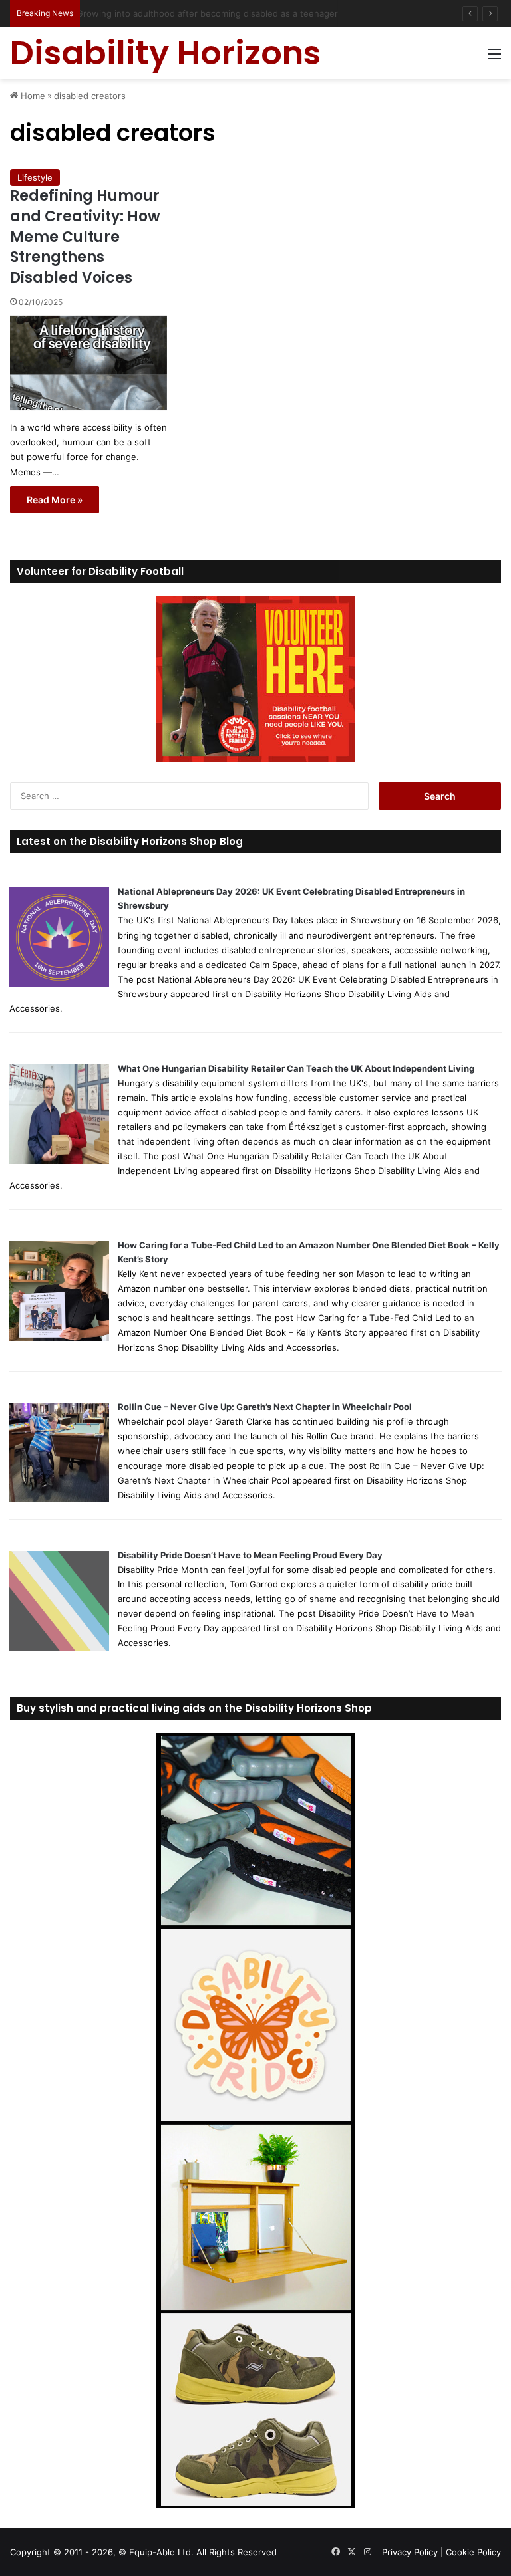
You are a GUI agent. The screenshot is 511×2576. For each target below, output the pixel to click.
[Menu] (494, 58)
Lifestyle (35, 177)
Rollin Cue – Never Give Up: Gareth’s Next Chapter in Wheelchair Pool (265, 1407)
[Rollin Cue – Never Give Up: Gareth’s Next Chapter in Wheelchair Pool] (59, 1499)
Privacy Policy (410, 2552)
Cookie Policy (473, 2552)
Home (32, 96)
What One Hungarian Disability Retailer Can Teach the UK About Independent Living (296, 1068)
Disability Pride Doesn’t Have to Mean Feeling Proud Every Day (250, 1555)
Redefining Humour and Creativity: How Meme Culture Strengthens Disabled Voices (85, 237)
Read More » (55, 500)
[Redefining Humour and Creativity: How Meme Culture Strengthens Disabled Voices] (88, 363)
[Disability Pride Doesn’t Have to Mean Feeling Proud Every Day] (59, 1647)
